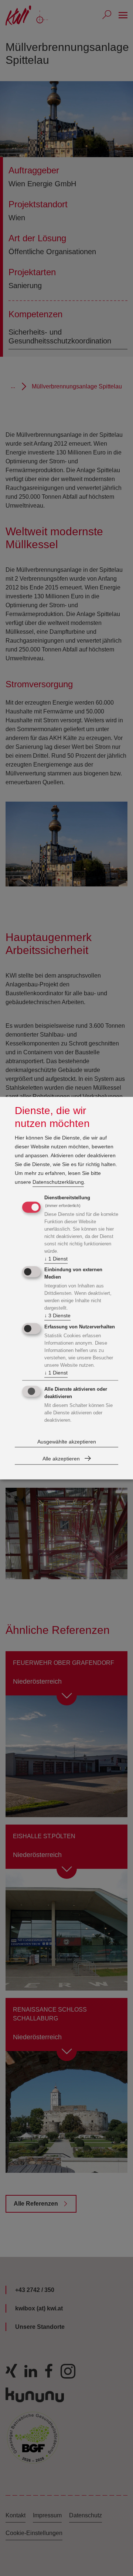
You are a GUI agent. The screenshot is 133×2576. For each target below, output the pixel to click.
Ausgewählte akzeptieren (67, 1442)
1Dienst (56, 1259)
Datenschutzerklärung (58, 1182)
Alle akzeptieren (61, 1459)
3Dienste (57, 1316)
